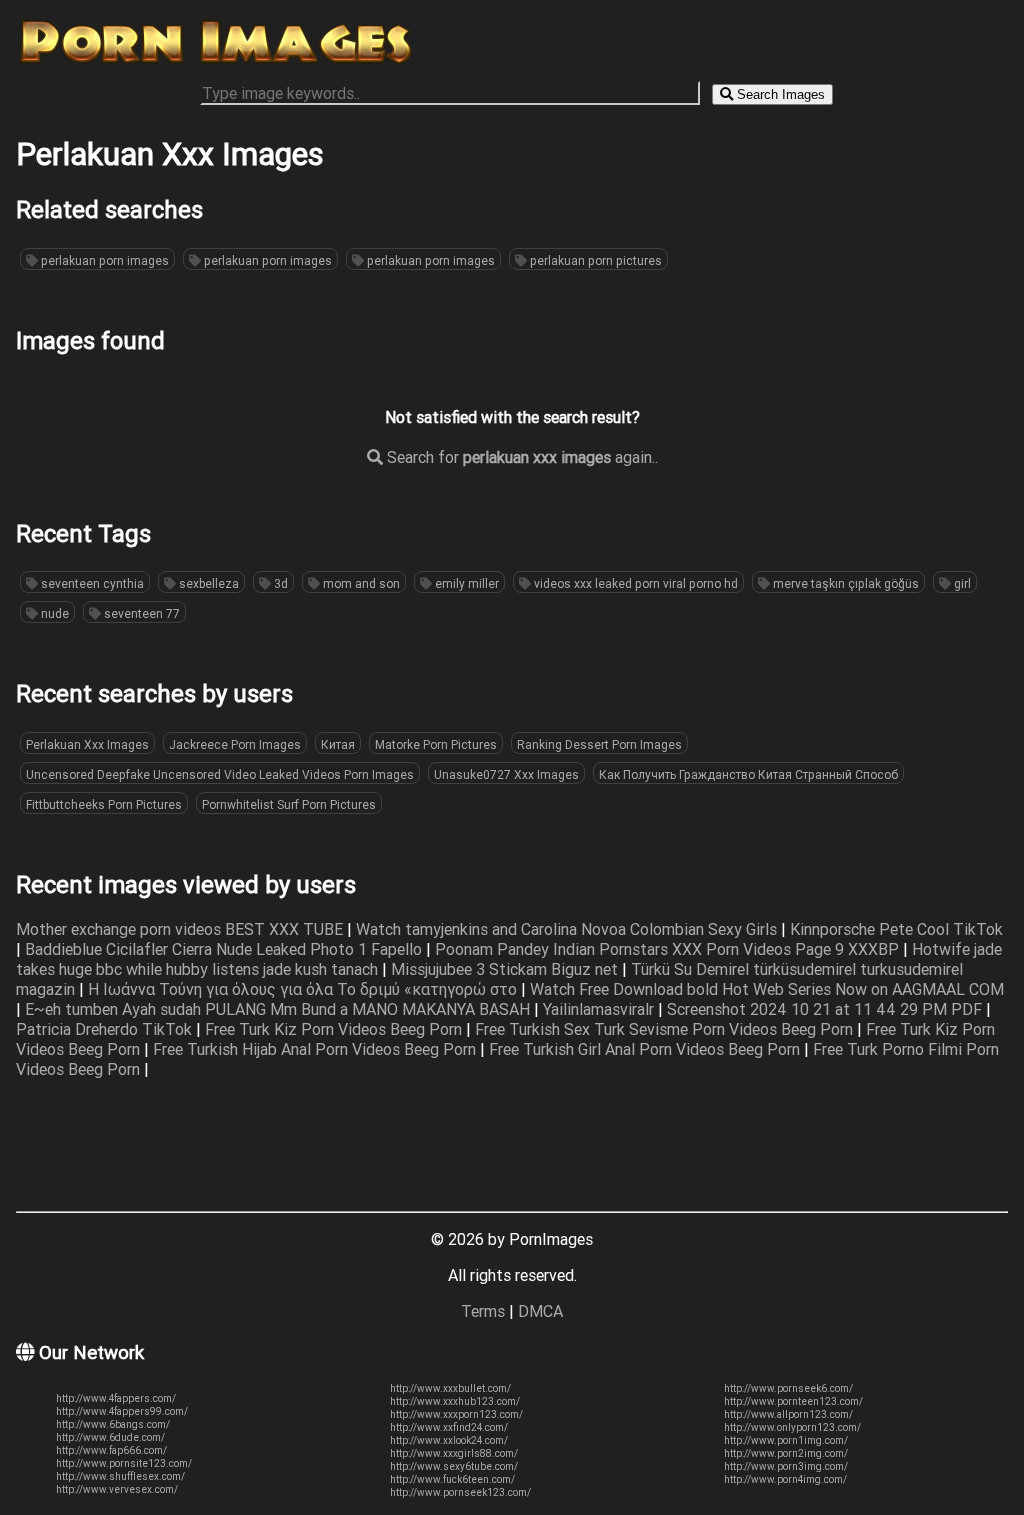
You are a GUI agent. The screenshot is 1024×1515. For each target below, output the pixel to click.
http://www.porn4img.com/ (785, 1479)
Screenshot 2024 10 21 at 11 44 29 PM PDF (826, 1009)
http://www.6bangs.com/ (113, 1424)
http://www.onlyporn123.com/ (792, 1427)
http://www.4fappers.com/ (116, 1398)
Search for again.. (520, 457)
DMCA (540, 1311)
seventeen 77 (140, 613)
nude (53, 613)
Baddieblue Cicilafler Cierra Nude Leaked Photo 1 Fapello (225, 949)
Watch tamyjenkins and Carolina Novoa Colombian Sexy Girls (568, 929)
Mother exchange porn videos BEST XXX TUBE (181, 929)
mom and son (360, 583)
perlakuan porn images (103, 260)
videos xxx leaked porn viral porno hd (634, 583)
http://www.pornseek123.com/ (460, 1492)
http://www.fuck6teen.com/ (452, 1479)
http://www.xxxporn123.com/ (456, 1414)
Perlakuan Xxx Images (87, 744)
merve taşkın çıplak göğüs (844, 583)
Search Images (779, 94)
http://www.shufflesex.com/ (120, 1476)
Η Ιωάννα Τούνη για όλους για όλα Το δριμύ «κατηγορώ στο (304, 989)
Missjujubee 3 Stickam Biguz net (506, 969)
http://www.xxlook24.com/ (449, 1440)
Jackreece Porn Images (235, 744)
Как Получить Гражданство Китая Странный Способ (748, 774)
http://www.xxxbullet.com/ (450, 1388)
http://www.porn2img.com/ (786, 1453)
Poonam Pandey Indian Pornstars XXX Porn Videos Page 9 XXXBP (669, 949)
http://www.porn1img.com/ (786, 1440)
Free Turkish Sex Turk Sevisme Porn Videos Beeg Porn (666, 1029)
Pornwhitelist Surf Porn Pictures (289, 804)
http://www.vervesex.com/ (117, 1489)
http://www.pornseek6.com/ (788, 1388)
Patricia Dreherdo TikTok (106, 1029)
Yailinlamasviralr (600, 1009)
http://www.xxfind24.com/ (449, 1427)
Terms (483, 1311)
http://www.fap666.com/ (111, 1450)
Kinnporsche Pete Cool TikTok (896, 929)
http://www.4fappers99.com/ (122, 1411)
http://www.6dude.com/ (110, 1437)
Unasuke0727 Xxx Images (506, 774)
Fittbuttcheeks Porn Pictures (104, 804)
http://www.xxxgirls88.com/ (454, 1453)
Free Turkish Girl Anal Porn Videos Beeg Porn (646, 1049)
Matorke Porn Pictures (436, 744)
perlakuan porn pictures (594, 260)
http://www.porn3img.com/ (786, 1466)
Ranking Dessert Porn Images (599, 744)
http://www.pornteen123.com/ (793, 1401)
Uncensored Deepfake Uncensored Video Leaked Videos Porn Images (220, 774)
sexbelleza (207, 583)
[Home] (216, 63)
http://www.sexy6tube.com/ (454, 1466)
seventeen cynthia (91, 583)
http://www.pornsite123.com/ (124, 1463)
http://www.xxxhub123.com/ (455, 1401)
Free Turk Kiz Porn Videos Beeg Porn (335, 1029)
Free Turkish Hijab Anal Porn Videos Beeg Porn (316, 1049)
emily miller (465, 583)
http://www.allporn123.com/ (788, 1414)
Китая (338, 744)
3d (279, 583)
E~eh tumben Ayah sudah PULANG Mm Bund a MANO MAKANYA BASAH (279, 1009)
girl (961, 583)
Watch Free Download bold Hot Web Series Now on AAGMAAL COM (767, 989)
